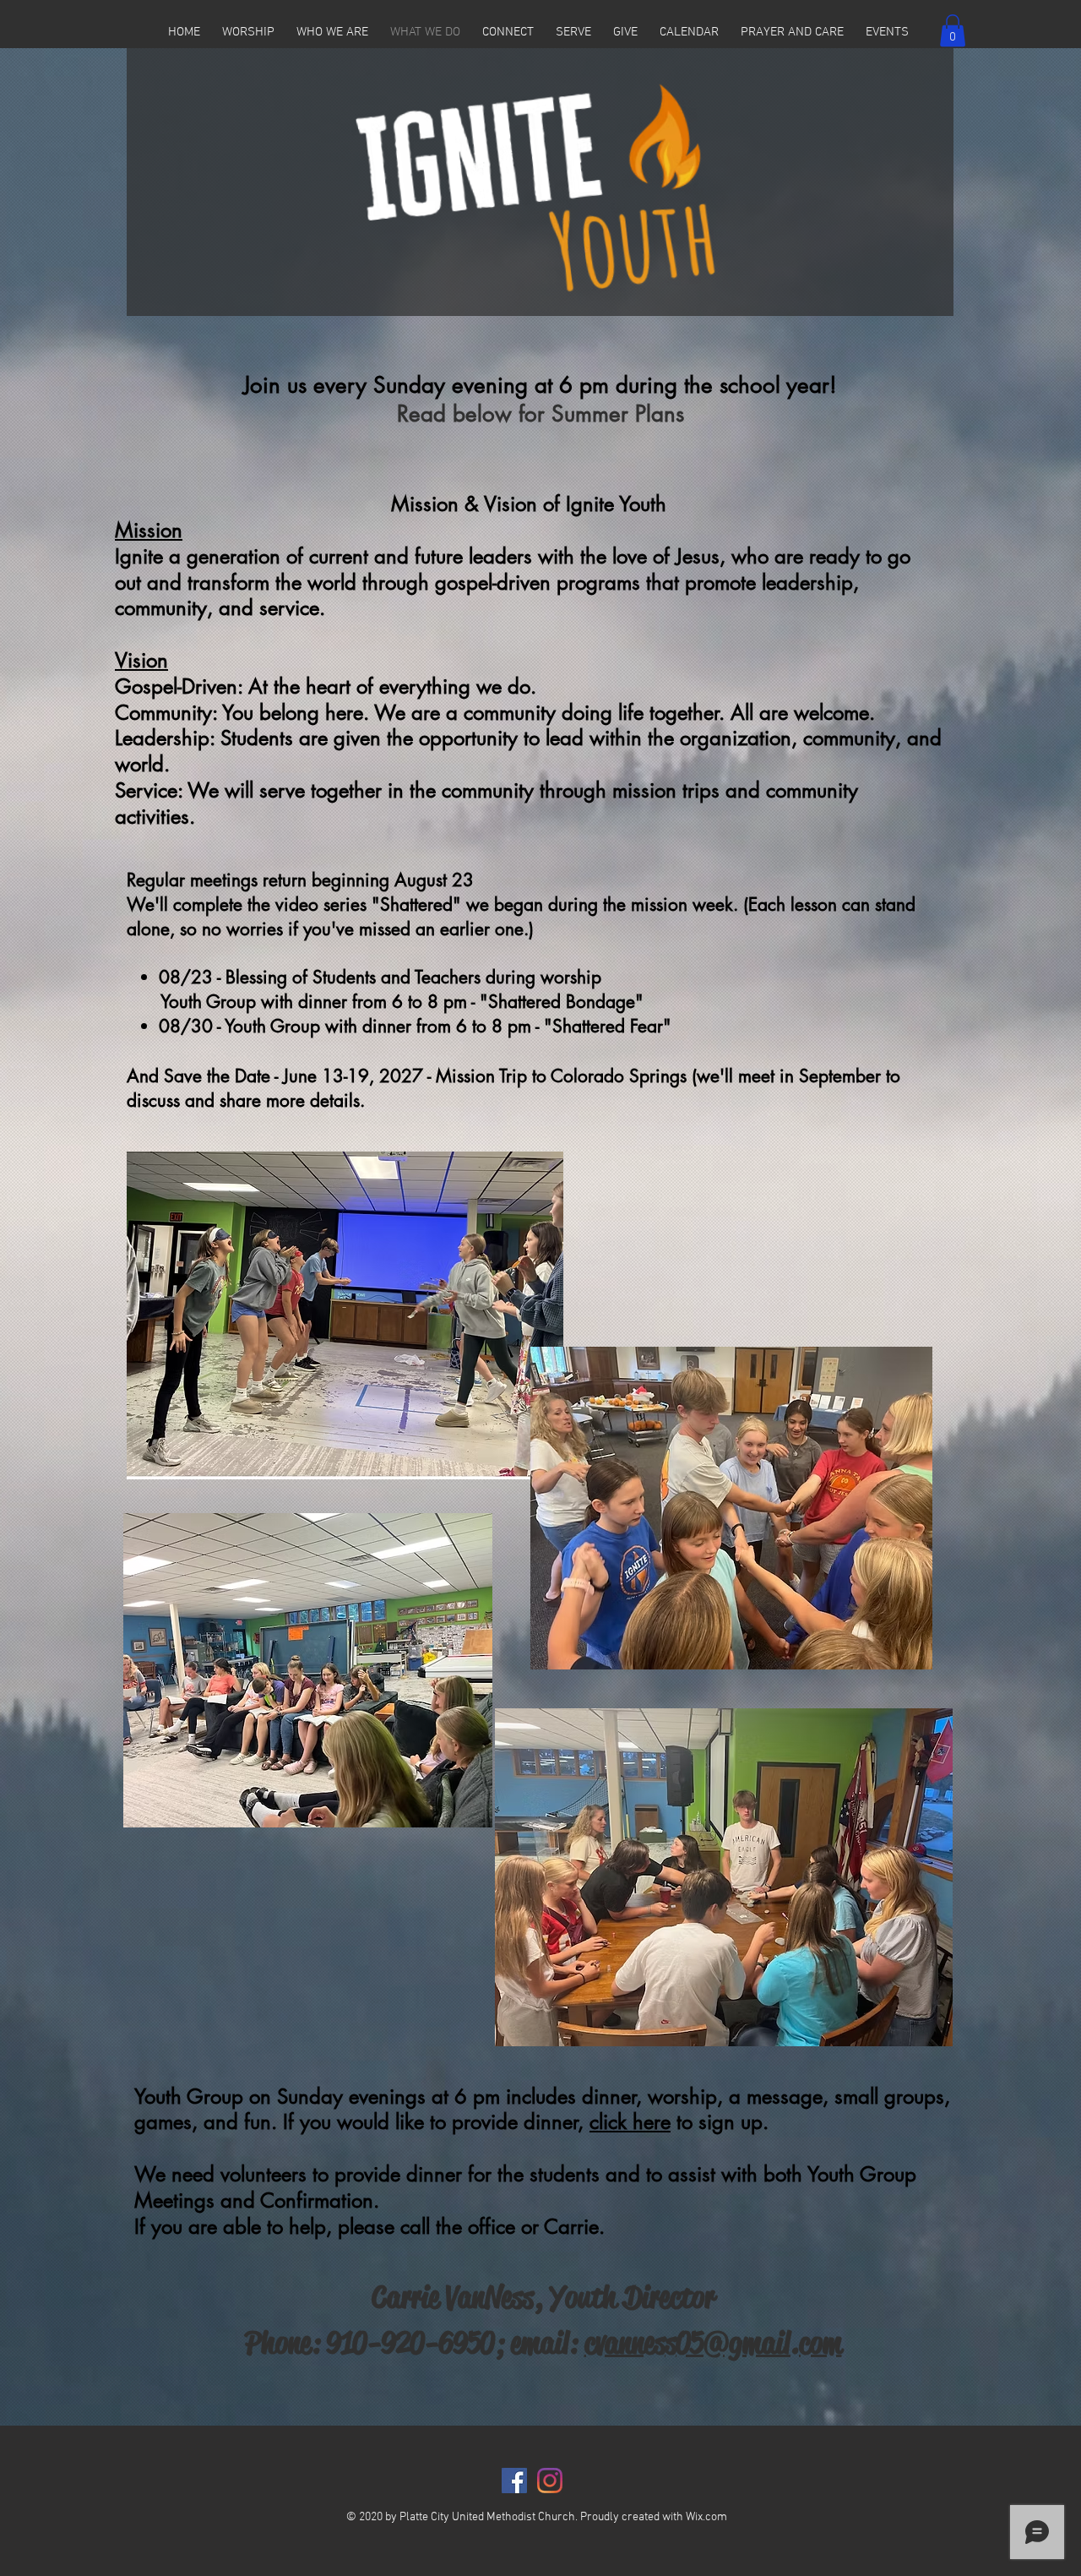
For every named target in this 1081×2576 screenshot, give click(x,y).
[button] (248, 33)
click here (630, 2122)
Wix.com (706, 2517)
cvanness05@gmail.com (713, 2343)
